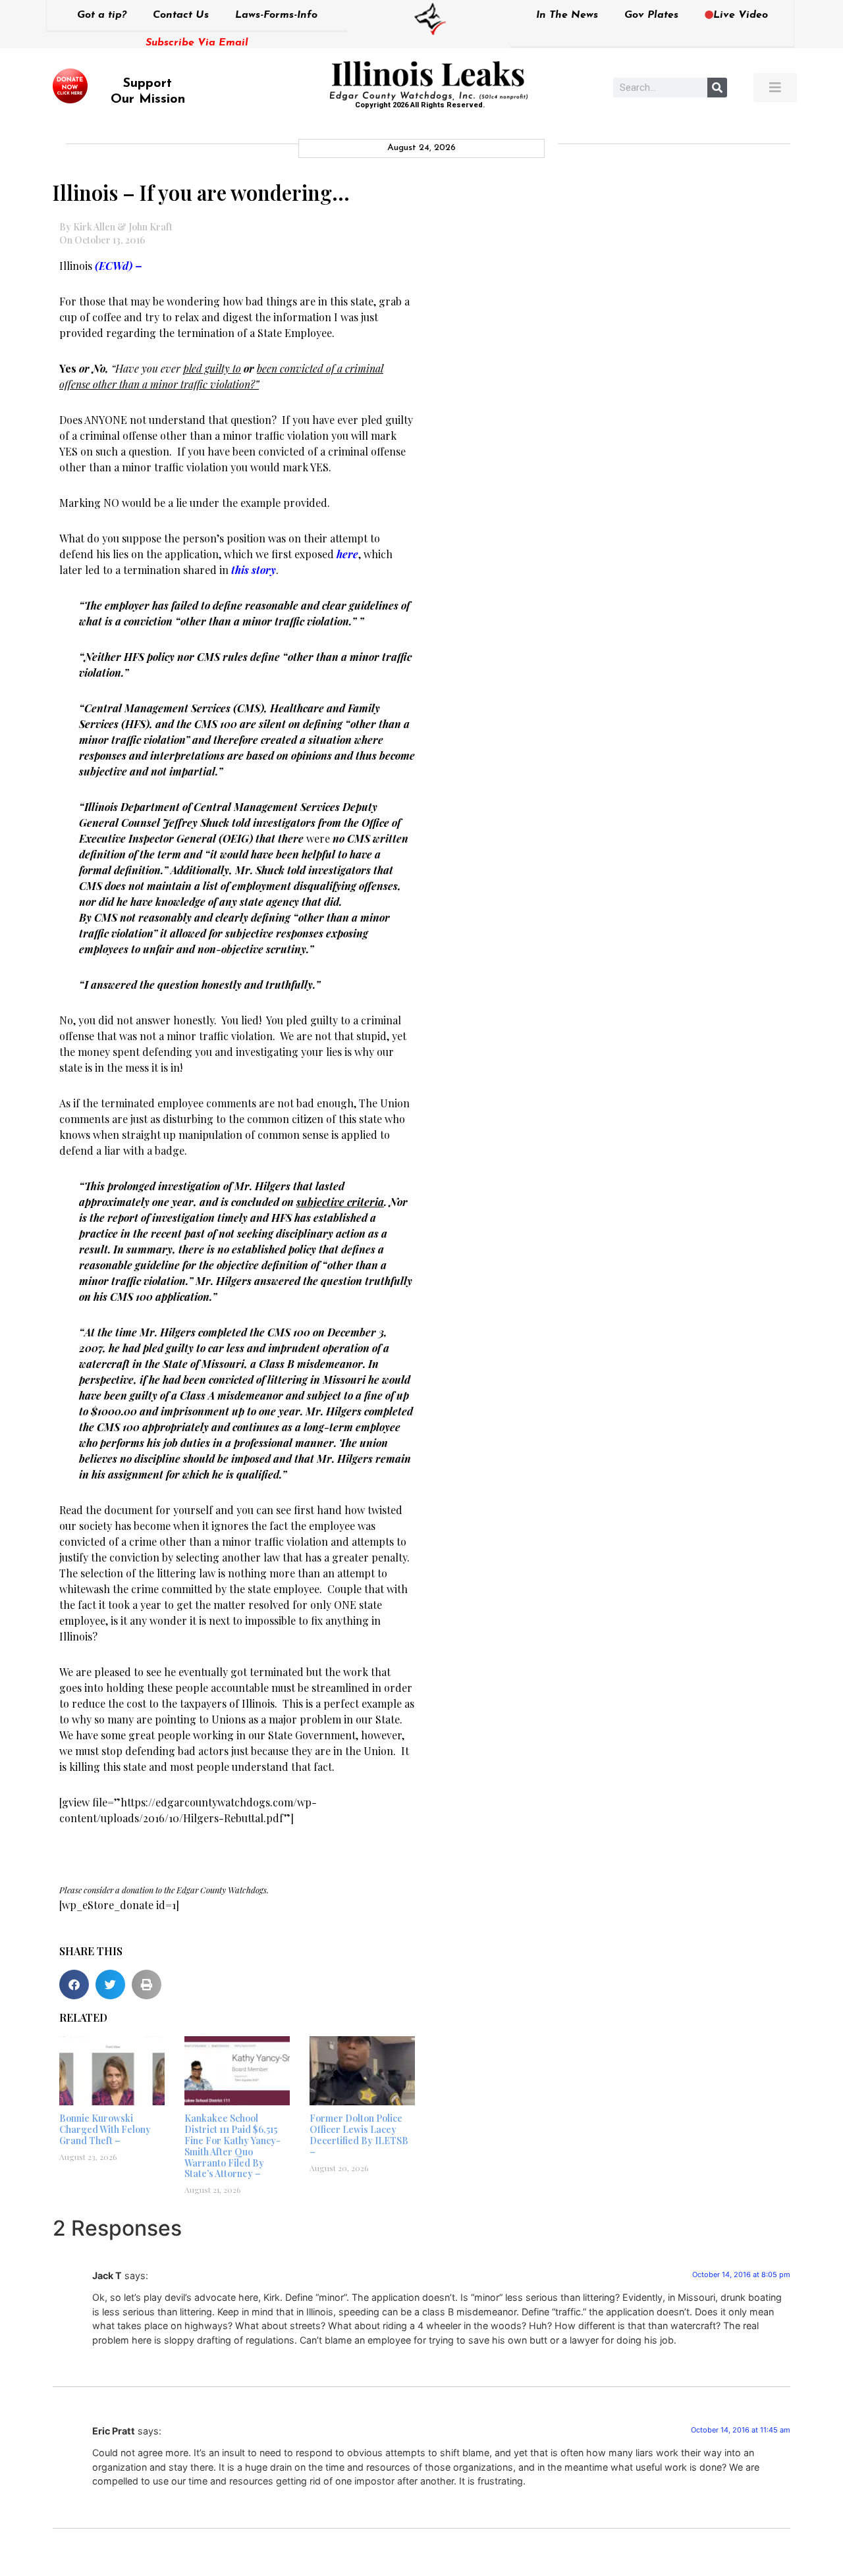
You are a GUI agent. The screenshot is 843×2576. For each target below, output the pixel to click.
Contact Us (181, 15)
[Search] (717, 88)
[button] (74, 1985)
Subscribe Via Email (197, 43)
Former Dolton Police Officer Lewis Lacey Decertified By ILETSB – (359, 2135)
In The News (567, 15)
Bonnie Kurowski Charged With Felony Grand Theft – (105, 2129)
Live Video (741, 15)
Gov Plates (651, 15)
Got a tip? (102, 15)
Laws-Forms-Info (276, 15)
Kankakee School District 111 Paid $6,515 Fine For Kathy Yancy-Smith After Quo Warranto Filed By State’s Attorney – (232, 2146)
